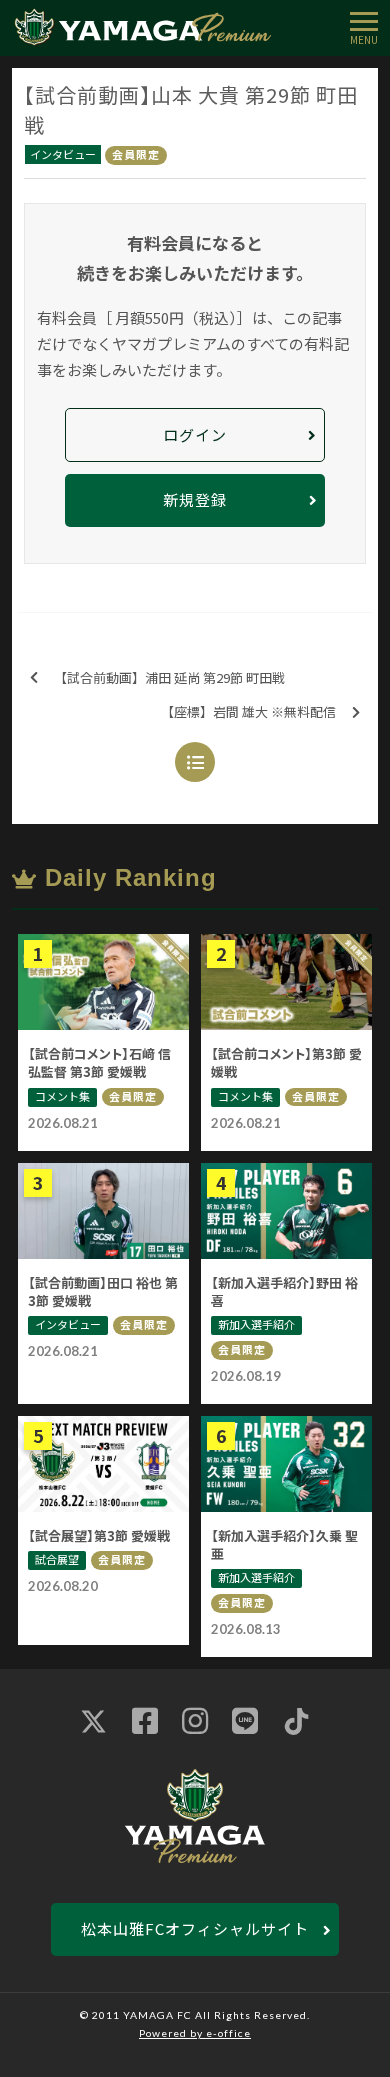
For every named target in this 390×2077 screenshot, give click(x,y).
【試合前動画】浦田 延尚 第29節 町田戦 (169, 677)
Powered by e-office (195, 2033)
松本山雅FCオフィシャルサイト (195, 1928)
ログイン (195, 434)
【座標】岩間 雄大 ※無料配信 (248, 711)
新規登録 (195, 499)
